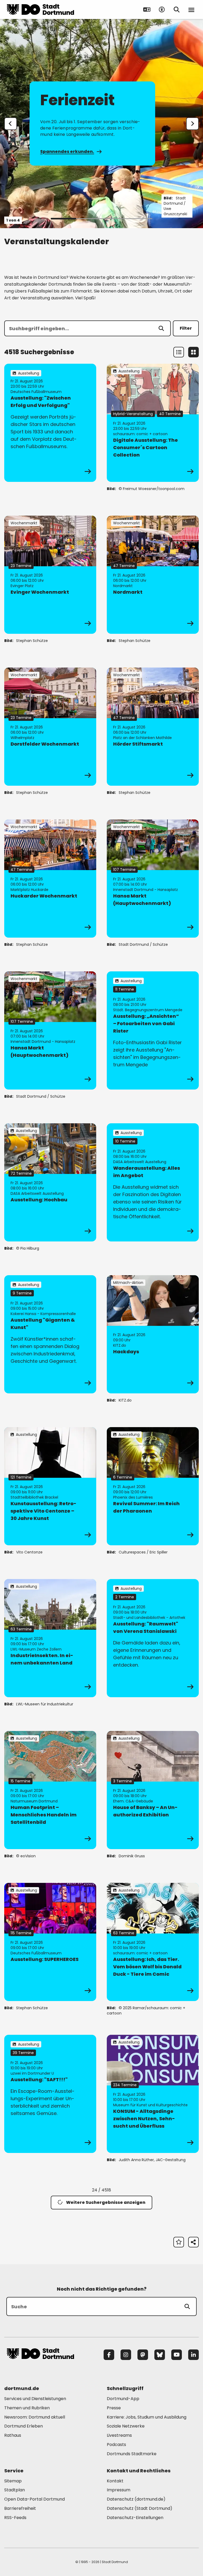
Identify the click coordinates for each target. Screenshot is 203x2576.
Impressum (119, 2490)
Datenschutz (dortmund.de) (136, 2499)
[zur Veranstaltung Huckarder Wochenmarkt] (50, 879)
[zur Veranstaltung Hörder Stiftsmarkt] (153, 727)
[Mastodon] (143, 2355)
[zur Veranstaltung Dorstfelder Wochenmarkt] (50, 727)
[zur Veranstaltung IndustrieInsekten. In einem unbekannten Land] (50, 1638)
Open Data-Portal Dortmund (34, 2499)
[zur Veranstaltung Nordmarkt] (153, 575)
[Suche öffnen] (177, 9)
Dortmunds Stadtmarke (132, 2454)
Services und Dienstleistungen (35, 2399)
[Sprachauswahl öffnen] (147, 9)
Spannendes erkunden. (67, 152)
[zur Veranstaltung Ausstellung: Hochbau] (50, 1182)
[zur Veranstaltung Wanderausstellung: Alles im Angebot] (153, 1182)
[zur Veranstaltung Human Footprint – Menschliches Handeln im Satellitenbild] (50, 1790)
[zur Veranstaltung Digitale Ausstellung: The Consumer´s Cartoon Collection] (153, 423)
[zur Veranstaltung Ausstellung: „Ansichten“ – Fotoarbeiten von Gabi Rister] (153, 1030)
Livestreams (119, 2435)
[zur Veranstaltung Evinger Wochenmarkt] (50, 575)
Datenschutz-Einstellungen (135, 2518)
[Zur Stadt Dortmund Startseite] (40, 9)
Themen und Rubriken (27, 2408)
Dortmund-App (123, 2399)
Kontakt (115, 2481)
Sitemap (13, 2481)
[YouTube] (177, 2355)
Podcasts (116, 2445)
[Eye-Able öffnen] (162, 9)
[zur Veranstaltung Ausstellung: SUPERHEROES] (50, 1942)
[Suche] (187, 2306)
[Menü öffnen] (191, 9)
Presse (114, 2408)
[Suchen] (161, 328)
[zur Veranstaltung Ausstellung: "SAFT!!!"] (50, 2094)
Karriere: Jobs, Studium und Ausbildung (147, 2417)
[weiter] (192, 124)
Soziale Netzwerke (126, 2426)
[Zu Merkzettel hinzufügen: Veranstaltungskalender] (179, 2242)
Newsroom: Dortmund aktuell (35, 2417)
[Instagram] (126, 2355)
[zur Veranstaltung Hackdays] (153, 1334)
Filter (186, 328)
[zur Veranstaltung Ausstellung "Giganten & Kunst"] (50, 1334)
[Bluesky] (160, 2355)
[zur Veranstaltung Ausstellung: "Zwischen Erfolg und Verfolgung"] (50, 423)
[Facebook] (109, 2355)
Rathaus (13, 2435)
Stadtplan (15, 2490)
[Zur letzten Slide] (11, 124)
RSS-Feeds (15, 2518)
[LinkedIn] (193, 2355)
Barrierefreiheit (20, 2508)
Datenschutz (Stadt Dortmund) (140, 2508)
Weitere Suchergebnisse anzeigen (106, 2202)
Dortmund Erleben (24, 2426)
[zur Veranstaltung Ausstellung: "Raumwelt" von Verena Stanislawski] (153, 1638)
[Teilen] (193, 2242)
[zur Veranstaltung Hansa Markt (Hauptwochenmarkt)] (153, 879)
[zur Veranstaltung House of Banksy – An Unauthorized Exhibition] (153, 1790)
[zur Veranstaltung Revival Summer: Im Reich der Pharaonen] (153, 1486)
